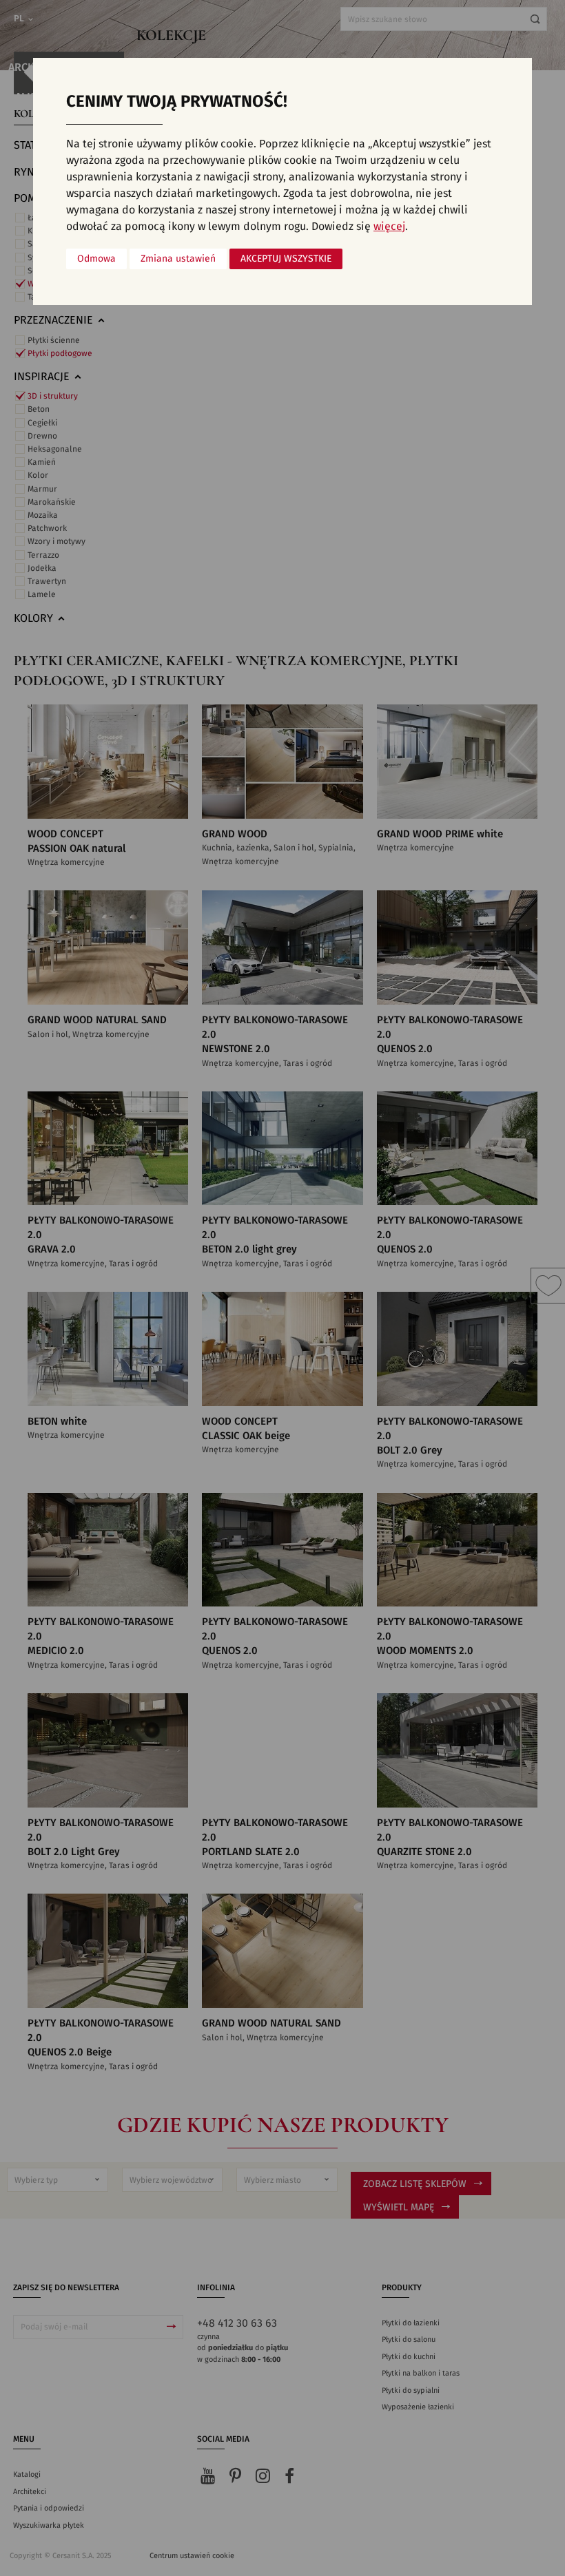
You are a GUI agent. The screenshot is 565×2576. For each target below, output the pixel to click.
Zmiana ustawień (178, 259)
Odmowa (96, 259)
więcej (389, 227)
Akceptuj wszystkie (286, 259)
